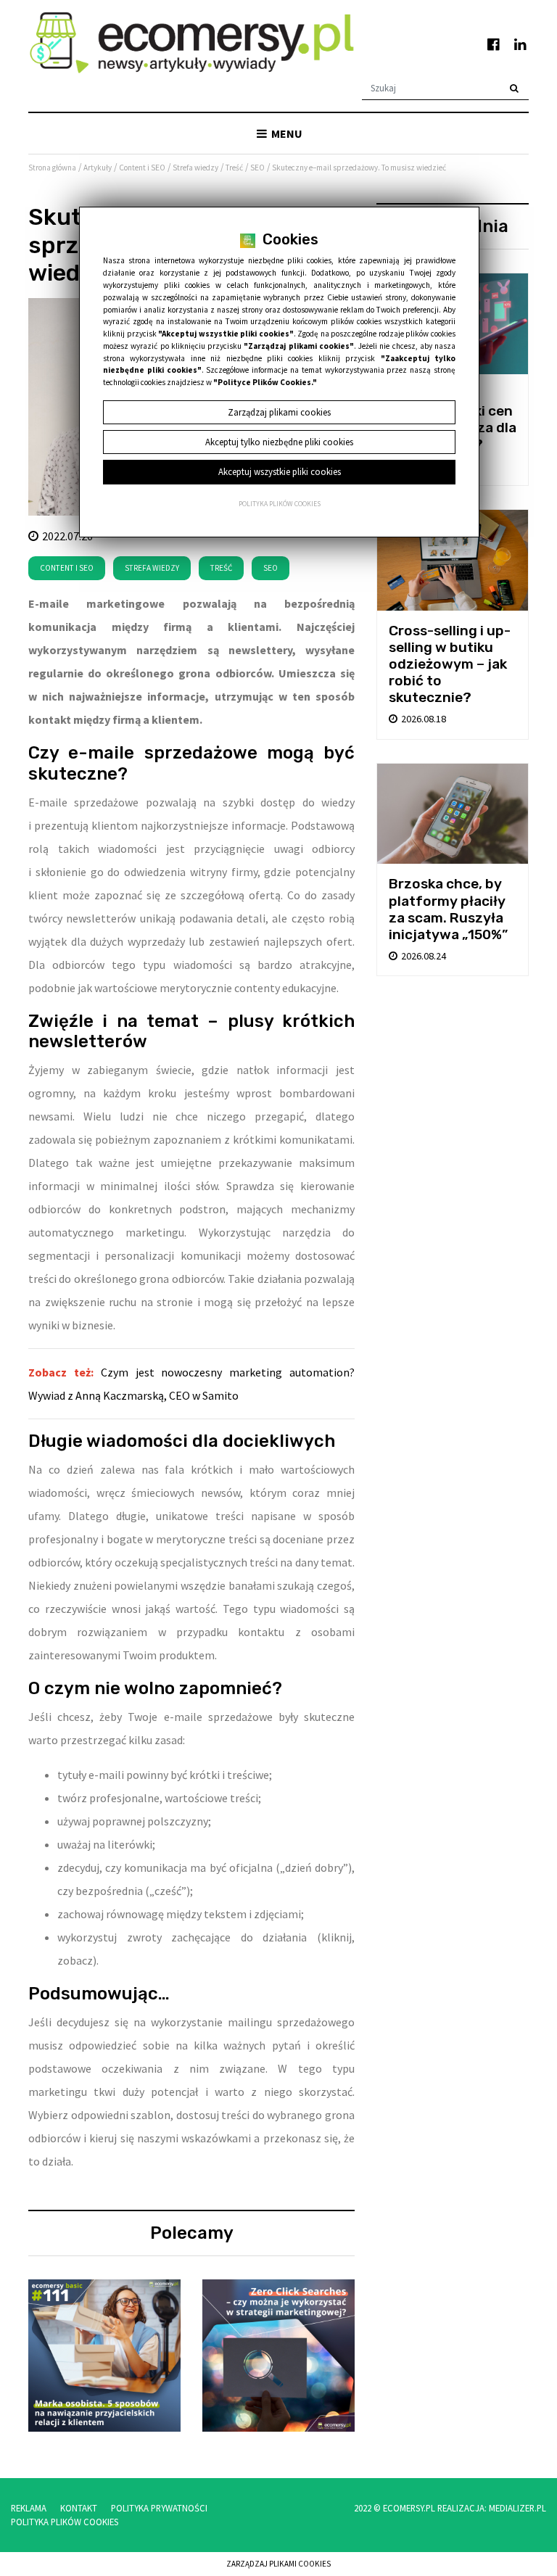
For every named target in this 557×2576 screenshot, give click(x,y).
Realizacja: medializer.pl (492, 2508)
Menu (286, 133)
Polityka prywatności (159, 2508)
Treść (221, 568)
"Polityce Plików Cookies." (265, 382)
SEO (271, 568)
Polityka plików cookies (280, 504)
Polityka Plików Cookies (65, 2522)
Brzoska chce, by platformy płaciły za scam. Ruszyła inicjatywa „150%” (448, 909)
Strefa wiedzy (152, 568)
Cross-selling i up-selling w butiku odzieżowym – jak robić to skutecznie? (450, 664)
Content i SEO (67, 568)
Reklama (29, 2508)
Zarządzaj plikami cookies (278, 2564)
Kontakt (79, 2508)
